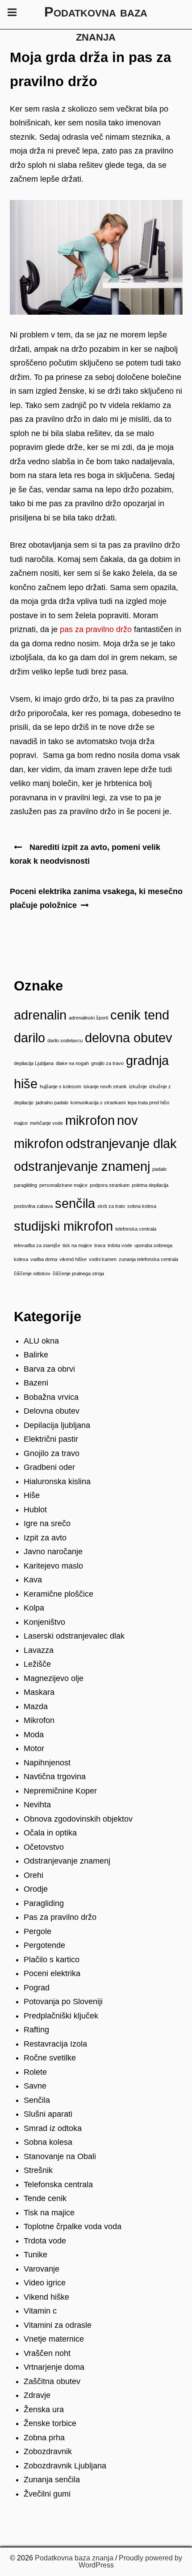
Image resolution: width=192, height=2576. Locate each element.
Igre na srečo (47, 1523)
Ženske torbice (50, 2423)
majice (21, 1123)
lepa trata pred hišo (148, 1103)
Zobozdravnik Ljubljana (65, 2466)
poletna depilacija (150, 1185)
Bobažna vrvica (51, 1397)
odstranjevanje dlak (121, 1143)
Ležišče (37, 1664)
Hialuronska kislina (57, 1482)
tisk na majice (77, 1245)
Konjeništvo (44, 1622)
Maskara (39, 1692)
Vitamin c (40, 2311)
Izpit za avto (45, 1538)
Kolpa (34, 1608)
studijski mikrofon (63, 1226)
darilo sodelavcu (65, 1040)
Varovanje (42, 2269)
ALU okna (41, 1341)
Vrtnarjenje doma (54, 2367)
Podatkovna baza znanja (74, 2558)
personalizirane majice (63, 1185)
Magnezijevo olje (54, 1678)
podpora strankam (110, 1185)
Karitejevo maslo (53, 1566)
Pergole (38, 1931)
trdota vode (120, 1245)
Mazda (36, 1706)
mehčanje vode (46, 1123)
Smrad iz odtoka (53, 2128)
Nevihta (37, 1805)
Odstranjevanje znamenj (67, 1861)
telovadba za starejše (37, 1245)
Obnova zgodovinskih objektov (78, 1819)
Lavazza (39, 1650)
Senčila (37, 2100)
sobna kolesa (142, 1206)
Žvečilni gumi (47, 2494)
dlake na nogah (72, 1063)
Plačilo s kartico (52, 1960)
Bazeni (36, 1383)
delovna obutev (129, 1038)
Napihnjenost (47, 1763)
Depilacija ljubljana (57, 1425)
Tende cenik (45, 2198)
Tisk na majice (49, 2213)
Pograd (37, 1988)
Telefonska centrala (58, 2185)
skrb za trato (111, 1206)
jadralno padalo (52, 1103)
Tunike (35, 2255)
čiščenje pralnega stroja (78, 1273)
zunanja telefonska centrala (148, 1259)
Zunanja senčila (52, 2480)
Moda (34, 1735)
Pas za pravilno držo (60, 1917)
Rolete (35, 2072)
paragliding (25, 1185)
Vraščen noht (47, 2353)
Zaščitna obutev (52, 2381)
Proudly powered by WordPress (131, 2561)
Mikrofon (39, 1720)
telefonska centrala (136, 1229)
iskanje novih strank (105, 1086)
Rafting (36, 2030)
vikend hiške (73, 1259)
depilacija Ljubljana (34, 1063)
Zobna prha (44, 2438)
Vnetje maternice (54, 2339)
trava (100, 1245)
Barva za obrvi (49, 1369)
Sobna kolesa (48, 2142)
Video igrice (45, 2283)
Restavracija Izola (55, 2044)
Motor (34, 1748)
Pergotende (44, 1945)
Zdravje (37, 2395)
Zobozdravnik (48, 2451)
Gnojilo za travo (52, 1453)
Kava (33, 1580)
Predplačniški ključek (61, 2016)
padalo (159, 1169)
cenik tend (140, 1015)
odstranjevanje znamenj (82, 1166)
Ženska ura (44, 2410)
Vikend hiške (46, 2297)
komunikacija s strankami (98, 1103)
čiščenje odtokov (32, 1273)
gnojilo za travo (107, 1063)
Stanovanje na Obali (60, 2156)
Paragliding (44, 1903)
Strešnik (38, 2170)
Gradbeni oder (49, 1467)
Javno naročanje (53, 1552)
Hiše (32, 1495)
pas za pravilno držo (96, 629)
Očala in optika (50, 1833)
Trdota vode (45, 2241)
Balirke (36, 1355)
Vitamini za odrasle (58, 2325)
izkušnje (138, 1086)
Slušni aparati (48, 2114)
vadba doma (44, 1259)
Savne (35, 2086)
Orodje (36, 1889)
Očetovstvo (44, 1847)
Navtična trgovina (55, 1777)
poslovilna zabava (33, 1206)
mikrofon (90, 1120)
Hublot (35, 1510)
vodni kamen (103, 1259)
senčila (75, 1203)
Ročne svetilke (50, 2058)
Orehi (33, 1875)
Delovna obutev (52, 1411)
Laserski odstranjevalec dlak (74, 1636)
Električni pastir (51, 1439)
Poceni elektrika (52, 1973)
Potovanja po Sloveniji (63, 2002)
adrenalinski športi (88, 1018)
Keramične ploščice (58, 1594)
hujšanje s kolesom (61, 1086)
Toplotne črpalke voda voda (73, 2226)
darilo (29, 1038)
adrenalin (40, 1015)
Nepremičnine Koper (60, 1791)
